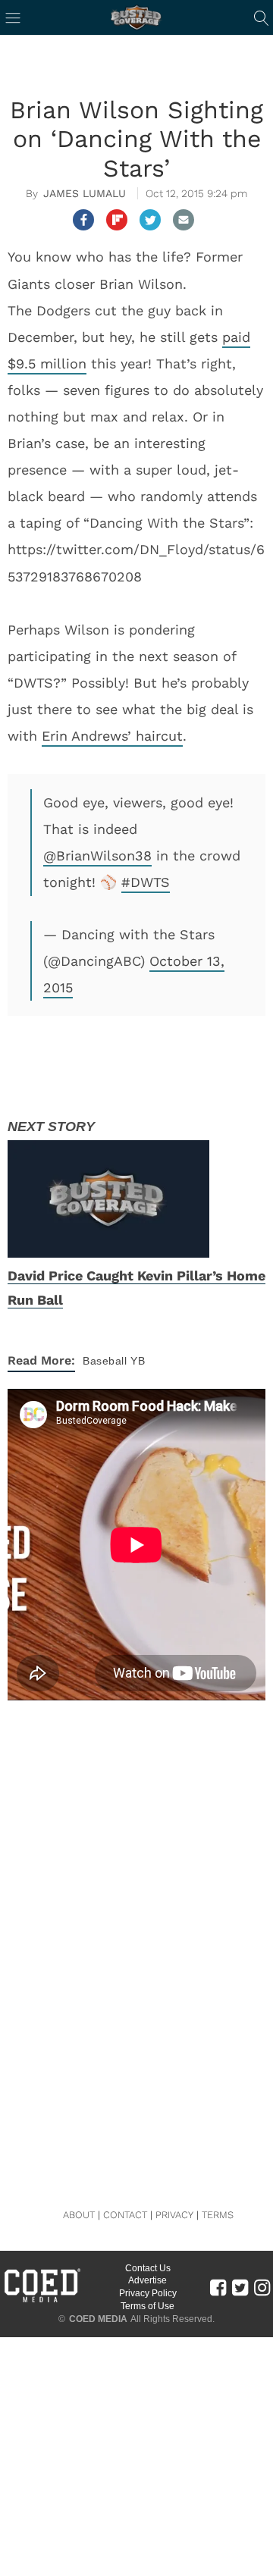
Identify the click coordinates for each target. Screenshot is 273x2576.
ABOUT (79, 2215)
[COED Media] (42, 2301)
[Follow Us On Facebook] (218, 2286)
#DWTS (146, 882)
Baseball (105, 1361)
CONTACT (125, 2215)
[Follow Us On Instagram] (262, 2286)
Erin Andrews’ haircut (112, 736)
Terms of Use (147, 2306)
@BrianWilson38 (97, 856)
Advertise (147, 2280)
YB (138, 1361)
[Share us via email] (184, 220)
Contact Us (148, 2268)
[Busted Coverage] (136, 17)
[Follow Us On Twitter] (240, 2286)
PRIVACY (174, 2215)
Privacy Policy (148, 2293)
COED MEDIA (98, 2319)
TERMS (218, 2215)
